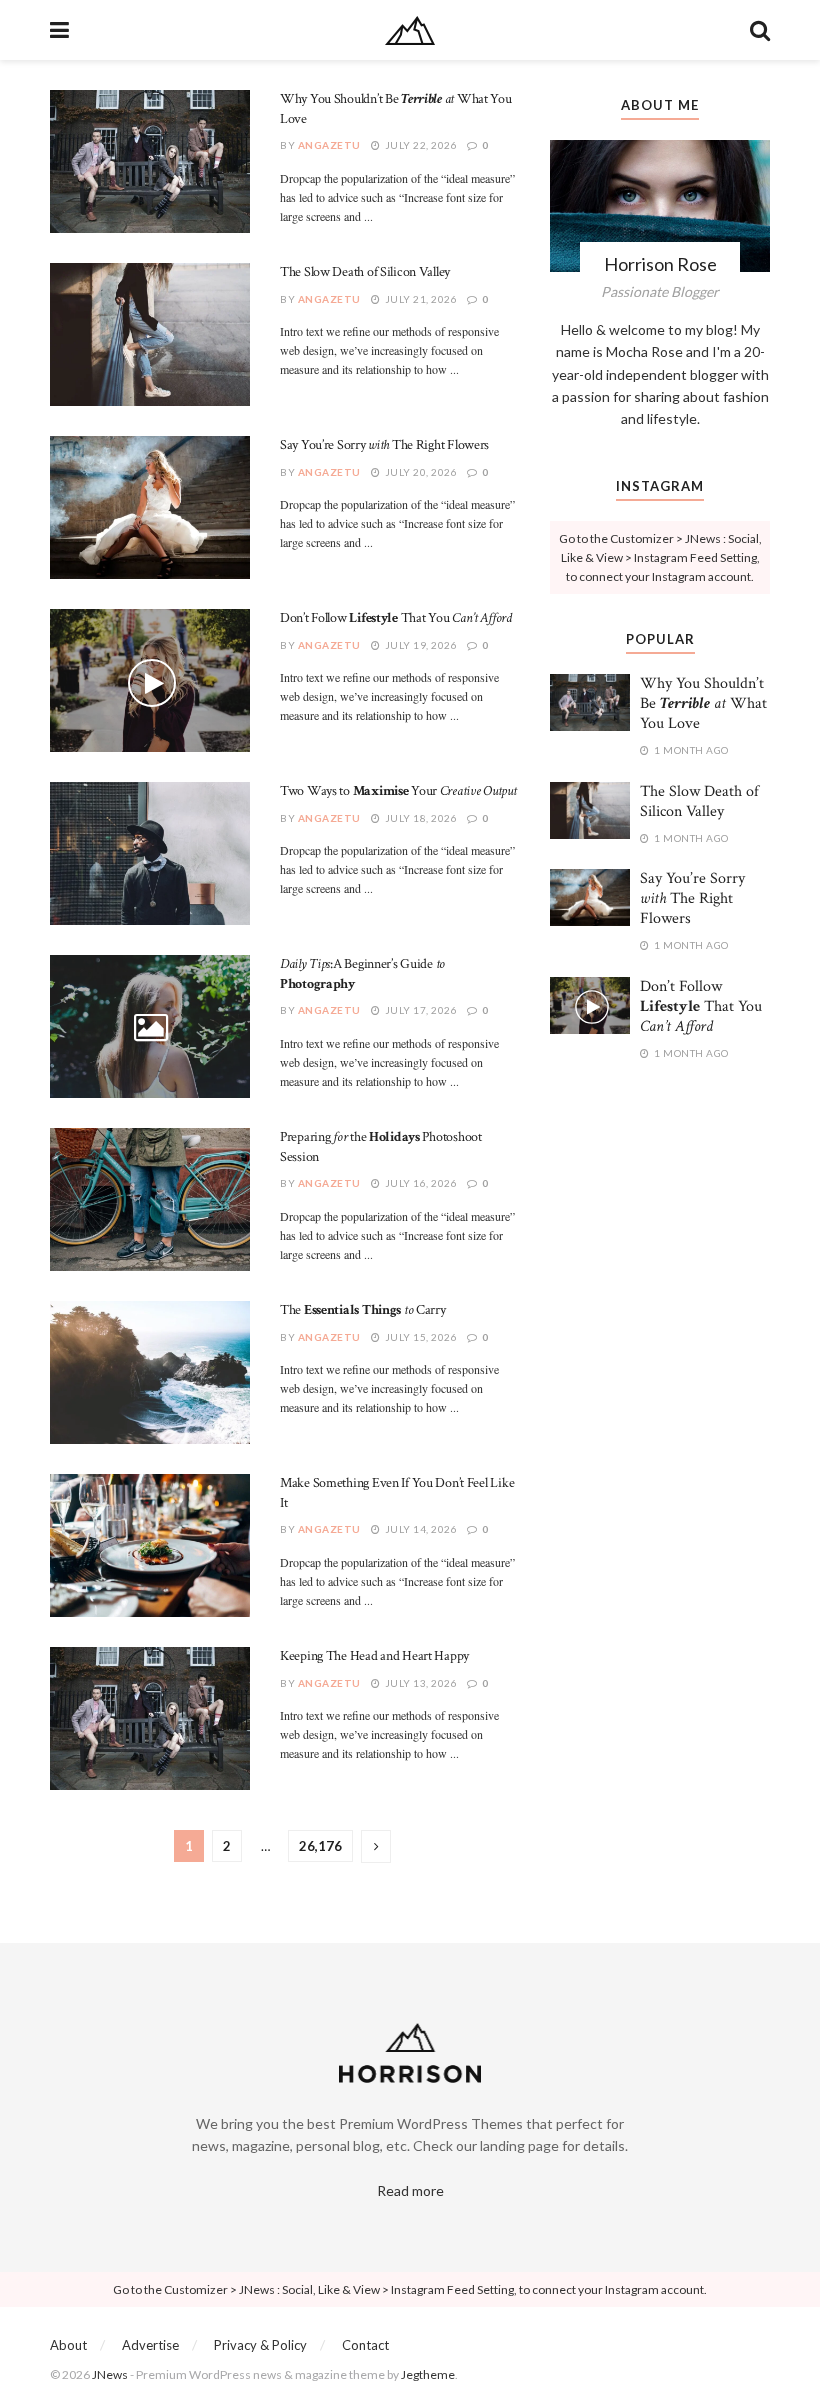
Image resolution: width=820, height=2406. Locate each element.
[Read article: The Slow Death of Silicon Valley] (150, 334)
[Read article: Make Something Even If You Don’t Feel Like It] (150, 1545)
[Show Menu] (59, 30)
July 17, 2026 (419, 1010)
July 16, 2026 (419, 1183)
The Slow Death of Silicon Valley (365, 272)
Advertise (150, 2345)
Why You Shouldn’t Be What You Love (703, 703)
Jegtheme (428, 2374)
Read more (410, 2190)
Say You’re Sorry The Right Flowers (384, 445)
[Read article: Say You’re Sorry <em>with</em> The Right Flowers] (150, 507)
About (68, 2345)
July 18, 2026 (419, 818)
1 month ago (690, 750)
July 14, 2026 (419, 1529)
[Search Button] (760, 30)
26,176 (320, 1846)
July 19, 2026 (419, 645)
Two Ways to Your (398, 791)
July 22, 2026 (419, 145)
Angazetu (329, 145)
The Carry (363, 1310)
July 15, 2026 (419, 1337)
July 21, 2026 (419, 299)
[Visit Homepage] (410, 30)
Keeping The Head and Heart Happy (374, 1656)
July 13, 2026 (419, 1683)
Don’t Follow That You (396, 618)
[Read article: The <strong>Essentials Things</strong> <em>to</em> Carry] (150, 1372)
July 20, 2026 (419, 472)
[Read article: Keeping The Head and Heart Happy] (150, 1718)
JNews (110, 2374)
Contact (365, 2345)
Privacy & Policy (260, 2345)
